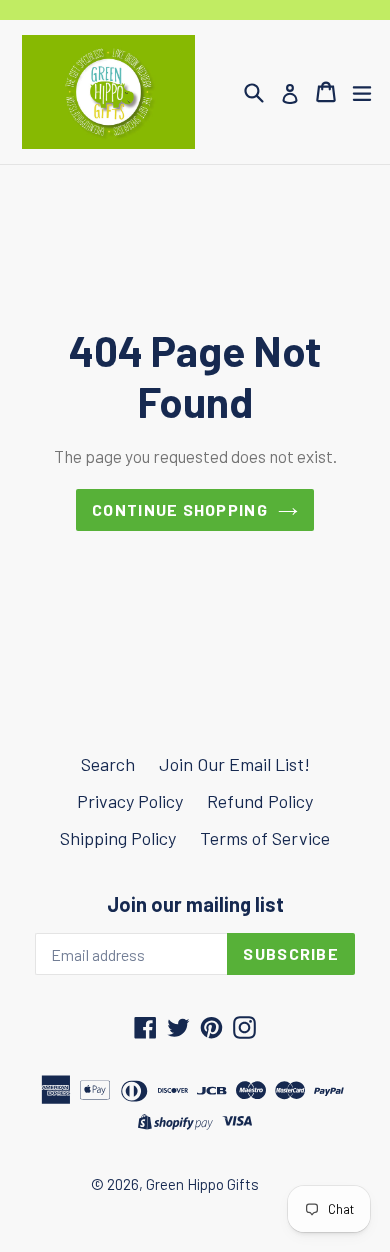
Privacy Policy (130, 801)
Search (108, 764)
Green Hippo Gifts (202, 1184)
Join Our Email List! (234, 764)
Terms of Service (265, 838)
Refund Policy (260, 801)
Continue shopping (180, 509)
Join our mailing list (195, 904)
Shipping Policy (118, 838)
